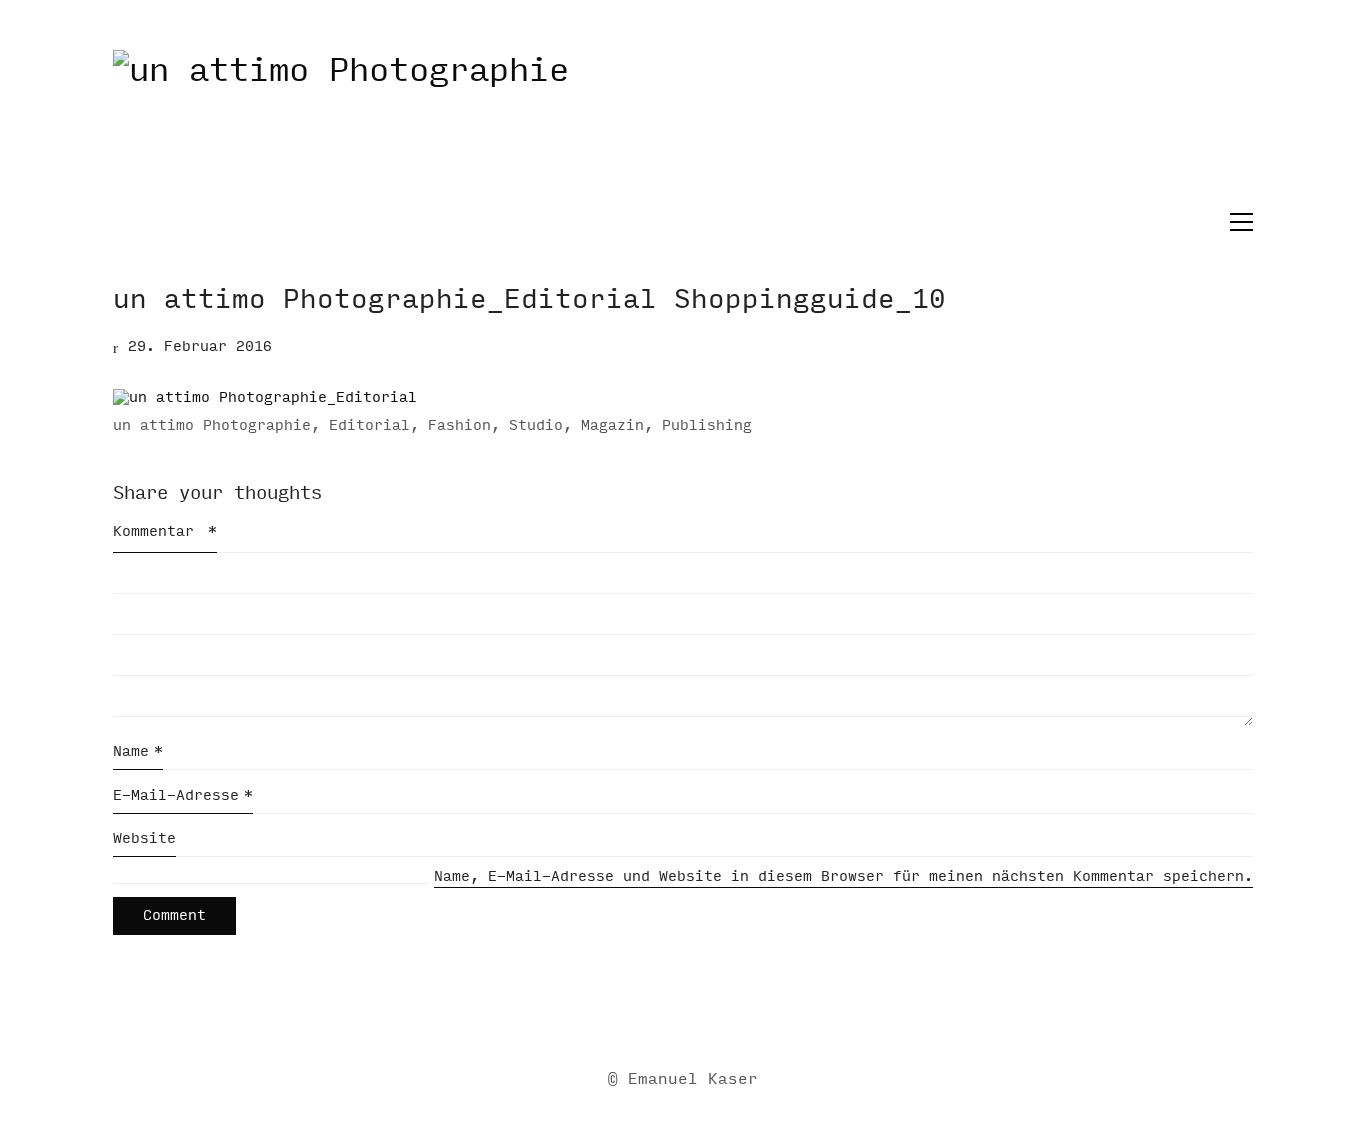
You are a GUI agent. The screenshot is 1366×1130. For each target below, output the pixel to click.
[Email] (606, 1015)
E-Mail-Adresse (183, 795)
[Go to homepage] (683, 129)
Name (138, 751)
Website (144, 838)
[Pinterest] (756, 1015)
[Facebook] (656, 1015)
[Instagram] (706, 1015)
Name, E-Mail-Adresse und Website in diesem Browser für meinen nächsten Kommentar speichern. (843, 876)
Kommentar (165, 531)
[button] (1236, 222)
